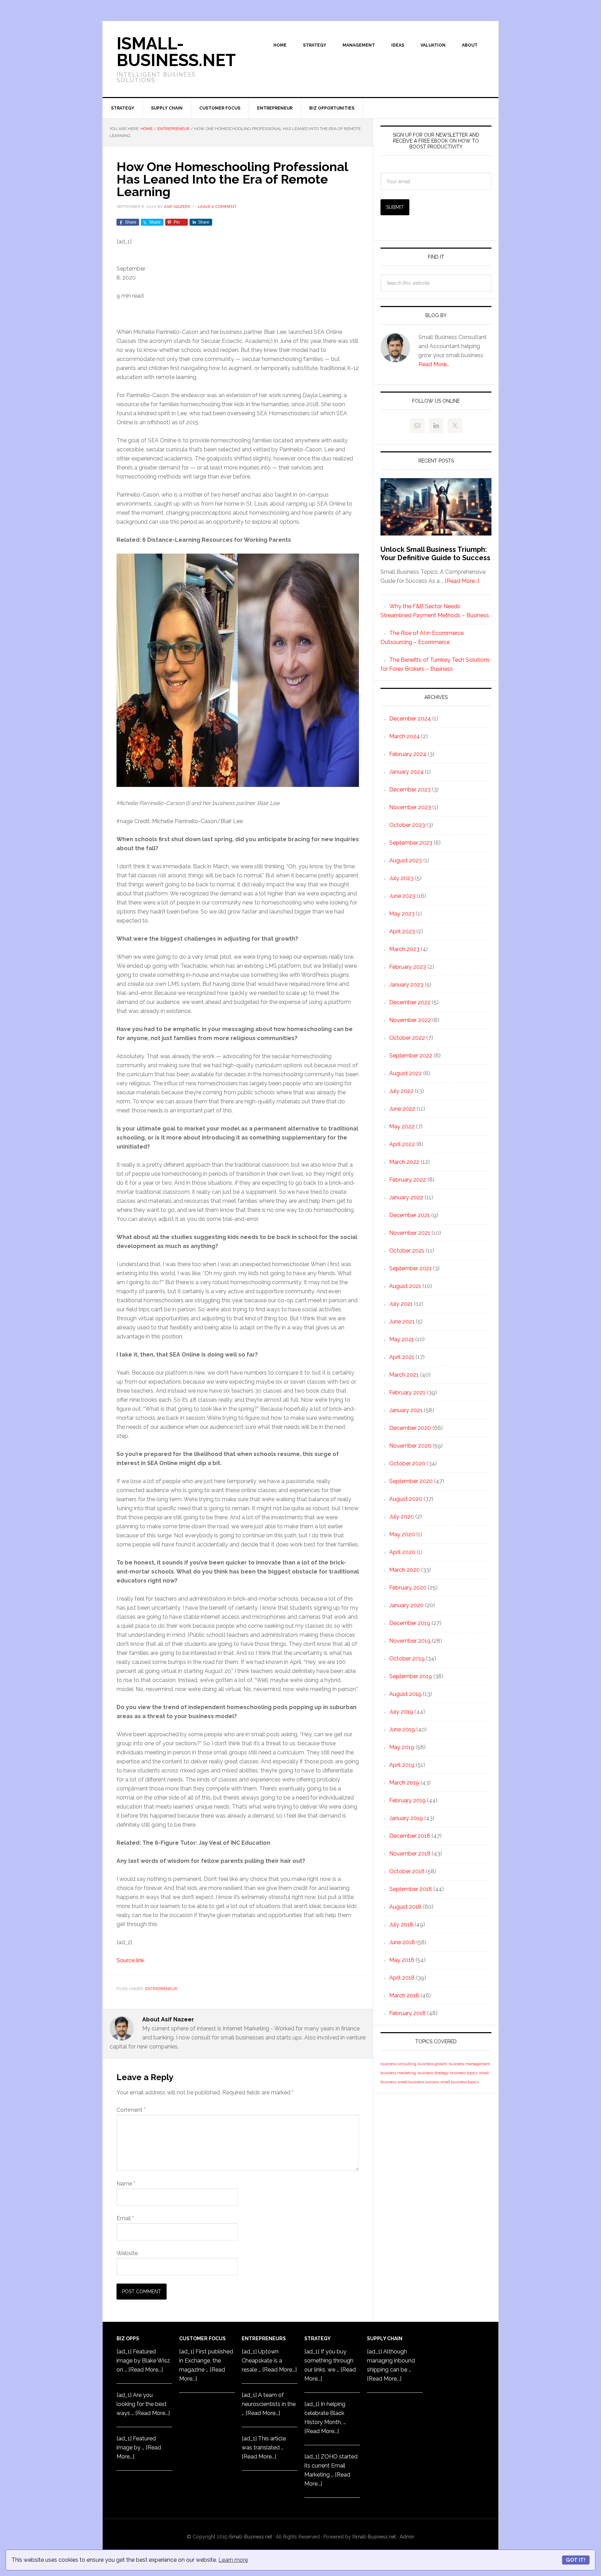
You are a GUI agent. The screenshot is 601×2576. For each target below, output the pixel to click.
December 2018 (410, 1836)
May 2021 (402, 1339)
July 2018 (401, 1925)
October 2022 (407, 1038)
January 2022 (406, 1197)
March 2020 (404, 1570)
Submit (395, 207)
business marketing (398, 2073)
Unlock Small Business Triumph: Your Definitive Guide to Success (435, 554)
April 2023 (402, 931)
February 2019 (407, 1800)
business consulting (398, 2064)
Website (127, 2253)
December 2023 (410, 790)
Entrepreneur (161, 1989)
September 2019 (411, 1676)
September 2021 (410, 1268)
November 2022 (410, 1020)
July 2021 (401, 1304)
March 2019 (404, 1783)
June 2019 (402, 1729)
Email (125, 2218)
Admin (407, 2537)
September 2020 (411, 1481)
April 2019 (402, 1765)
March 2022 (404, 1162)
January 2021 (406, 1410)
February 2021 (407, 1392)
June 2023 (402, 896)
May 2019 (402, 1747)
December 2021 (410, 1215)
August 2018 (405, 1907)
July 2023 (401, 878)
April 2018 (402, 1978)
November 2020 (410, 1446)
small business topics (459, 2082)
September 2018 (411, 1889)
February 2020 (408, 1588)
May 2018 (402, 1960)
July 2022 (401, 1091)
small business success (418, 2082)
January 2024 (406, 772)
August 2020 (406, 1499)
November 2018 (410, 1854)
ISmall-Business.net (176, 52)
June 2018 (402, 1942)
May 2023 (402, 914)
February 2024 (408, 754)
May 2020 (402, 1534)
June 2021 (402, 1322)
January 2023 (406, 985)
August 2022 (406, 1073)
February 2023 (408, 967)
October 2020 (407, 1463)
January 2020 (406, 1605)
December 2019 (410, 1623)
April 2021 (402, 1357)
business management (469, 2064)
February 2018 (407, 2013)
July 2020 (402, 1517)
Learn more (233, 2560)
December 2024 (410, 719)
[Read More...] (462, 581)
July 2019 (401, 1712)
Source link (130, 1960)
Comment (131, 2110)
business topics (464, 2073)
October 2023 (407, 825)
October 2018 (407, 1871)
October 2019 (407, 1659)
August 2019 (405, 1694)
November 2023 (410, 807)
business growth (432, 2064)
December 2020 (410, 1428)
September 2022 (411, 1056)
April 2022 (402, 1144)
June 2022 (402, 1109)
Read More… (434, 364)
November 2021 (410, 1233)
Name (126, 2184)
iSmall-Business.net (250, 2537)
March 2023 (404, 949)
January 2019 (406, 1818)
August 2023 (406, 860)
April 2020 (402, 1552)
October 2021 (407, 1251)
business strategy (433, 2073)
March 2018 (404, 1995)
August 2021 (405, 1286)
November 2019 (410, 1641)
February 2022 (408, 1180)
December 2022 (410, 1002)
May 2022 (402, 1126)
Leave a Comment (217, 207)
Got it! (576, 2560)
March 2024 (404, 736)
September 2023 (411, 843)
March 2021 (404, 1375)
